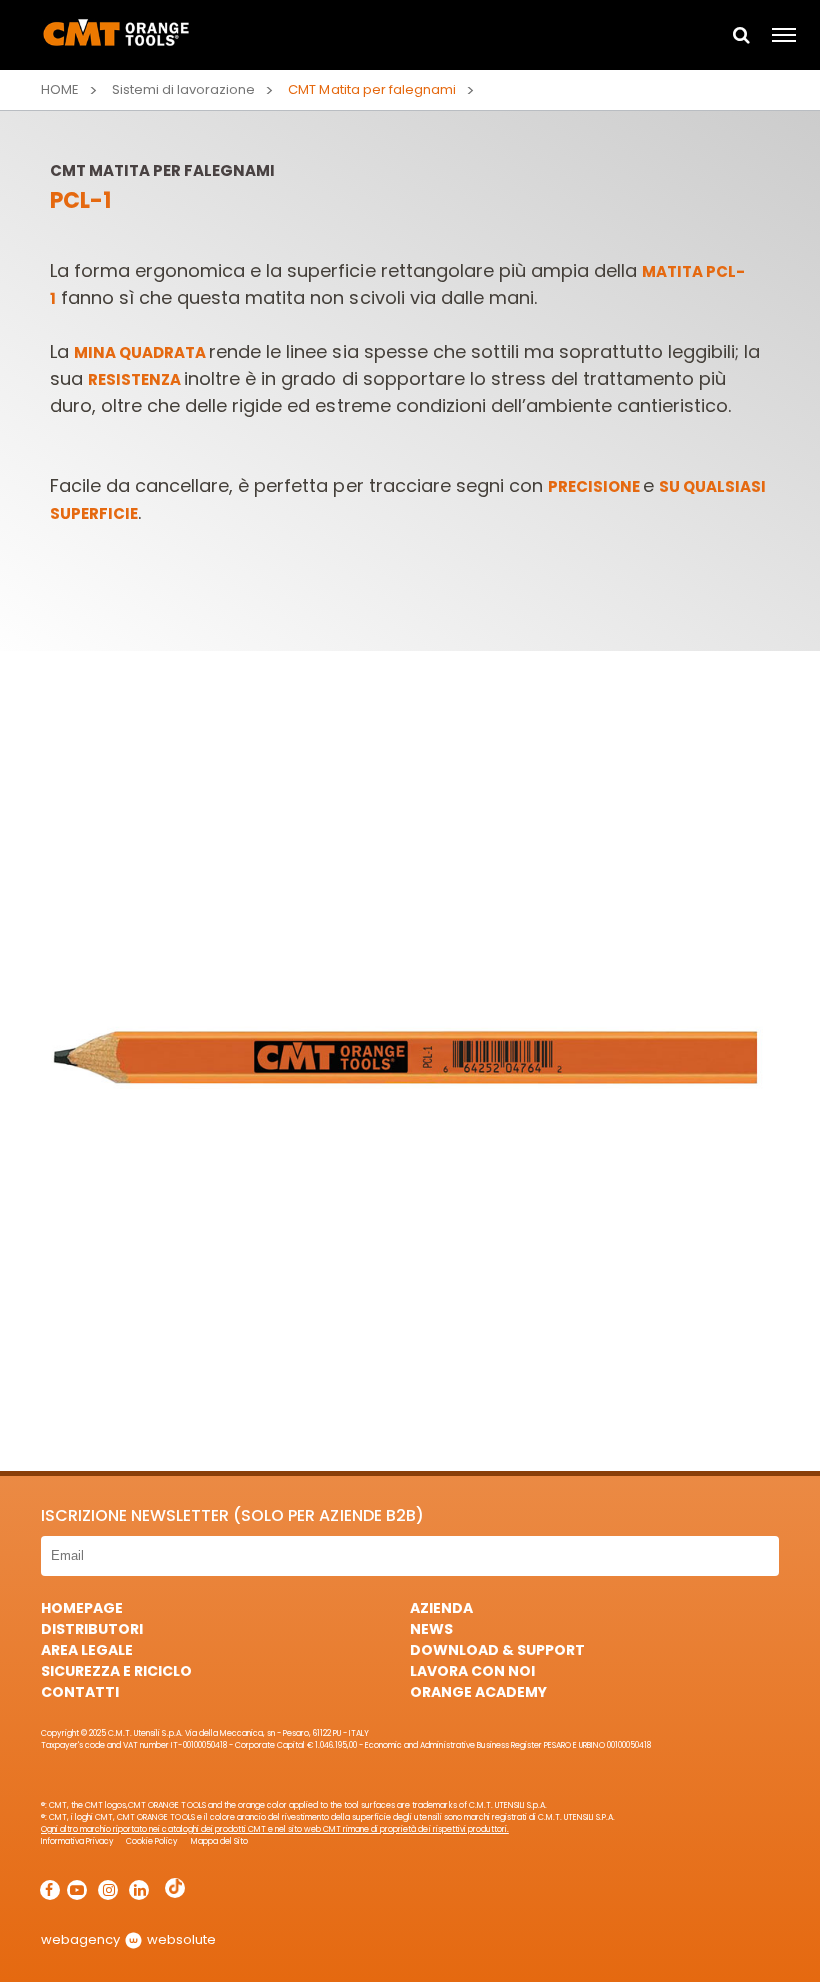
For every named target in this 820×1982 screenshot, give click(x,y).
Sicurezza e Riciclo (116, 1671)
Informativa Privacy (77, 1841)
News (431, 1629)
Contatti (80, 1692)
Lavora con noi (472, 1671)
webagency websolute (128, 1939)
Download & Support (497, 1650)
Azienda (441, 1608)
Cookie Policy (152, 1841)
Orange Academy (478, 1692)
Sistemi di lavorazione (183, 89)
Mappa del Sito (219, 1841)
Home (60, 89)
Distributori (92, 1629)
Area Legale (87, 1650)
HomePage (82, 1608)
